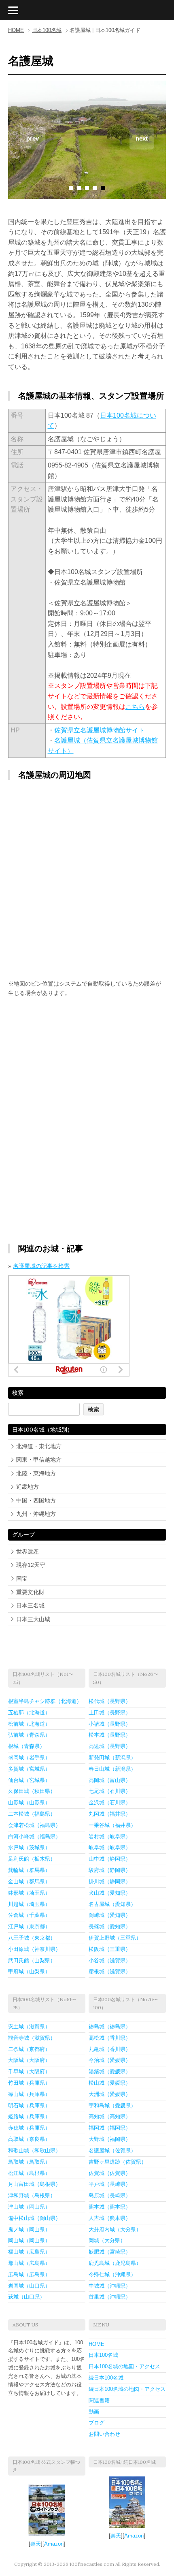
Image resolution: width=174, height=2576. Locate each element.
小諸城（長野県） (110, 1724)
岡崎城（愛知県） (110, 1915)
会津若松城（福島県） (34, 1825)
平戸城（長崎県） (110, 2184)
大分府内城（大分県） (115, 2229)
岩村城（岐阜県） (110, 1836)
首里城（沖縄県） (110, 2297)
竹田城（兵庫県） (29, 2083)
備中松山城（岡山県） (34, 2218)
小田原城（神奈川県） (34, 1949)
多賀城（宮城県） (29, 1769)
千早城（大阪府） (29, 2071)
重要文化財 (30, 1592)
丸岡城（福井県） (110, 1814)
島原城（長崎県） (110, 2195)
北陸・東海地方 (36, 1473)
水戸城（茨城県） (29, 1847)
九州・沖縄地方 (36, 1514)
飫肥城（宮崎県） (110, 2252)
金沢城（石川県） (110, 1802)
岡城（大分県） (107, 2240)
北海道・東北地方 (39, 1446)
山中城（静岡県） (110, 1859)
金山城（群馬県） (29, 1881)
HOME (16, 30)
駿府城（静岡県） (110, 1870)
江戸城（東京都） (29, 1926)
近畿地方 (28, 1487)
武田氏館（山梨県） (32, 1960)
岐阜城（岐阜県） (110, 1847)
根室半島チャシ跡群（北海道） (45, 1701)
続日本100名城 (106, 2378)
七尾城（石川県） (110, 1791)
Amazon (54, 2544)
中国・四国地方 (36, 1500)
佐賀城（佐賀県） (110, 2173)
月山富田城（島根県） (34, 2184)
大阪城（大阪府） (29, 2060)
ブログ (97, 2423)
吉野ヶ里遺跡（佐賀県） (118, 2162)
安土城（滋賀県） (29, 2026)
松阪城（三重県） (110, 1949)
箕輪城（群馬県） (29, 1870)
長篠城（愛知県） (110, 1926)
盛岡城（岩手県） (29, 1758)
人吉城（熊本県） (110, 2218)
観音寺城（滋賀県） (32, 2038)
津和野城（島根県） (32, 2195)
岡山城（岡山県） (29, 2240)
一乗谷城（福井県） (112, 1825)
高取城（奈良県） (29, 2139)
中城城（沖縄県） (110, 2286)
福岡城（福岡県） (110, 2128)
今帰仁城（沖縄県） (112, 2274)
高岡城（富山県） (110, 1780)
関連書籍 (99, 2400)
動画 (94, 2412)
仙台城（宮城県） (29, 1780)
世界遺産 (28, 1552)
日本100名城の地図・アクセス (124, 2366)
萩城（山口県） (27, 2297)
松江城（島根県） (29, 2173)
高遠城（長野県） (110, 1746)
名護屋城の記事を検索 (41, 1266)
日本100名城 (47, 30)
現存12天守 (31, 1565)
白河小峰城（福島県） (34, 1836)
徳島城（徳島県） (110, 2026)
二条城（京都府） (29, 2049)
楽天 (36, 2544)
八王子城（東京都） (32, 1938)
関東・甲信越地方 (39, 1460)
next (142, 138)
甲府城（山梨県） (29, 1971)
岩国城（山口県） (29, 2286)
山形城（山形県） (29, 1802)
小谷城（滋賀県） (110, 1960)
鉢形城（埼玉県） (29, 1893)
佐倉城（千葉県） (29, 1915)
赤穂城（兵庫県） (29, 2128)
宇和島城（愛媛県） (112, 2105)
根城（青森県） (27, 1746)
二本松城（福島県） (32, 1814)
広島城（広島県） (29, 2274)
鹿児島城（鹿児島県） (115, 2263)
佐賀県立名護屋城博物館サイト (100, 730)
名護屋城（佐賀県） (112, 2150)
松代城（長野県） (110, 1701)
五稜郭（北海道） (29, 1713)
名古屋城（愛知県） (112, 1904)
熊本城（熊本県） (110, 2207)
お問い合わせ (104, 2434)
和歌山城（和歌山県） (34, 2150)
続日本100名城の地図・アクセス (127, 2389)
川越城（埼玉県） (29, 1904)
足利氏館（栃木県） (32, 1859)
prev (33, 138)
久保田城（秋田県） (32, 1791)
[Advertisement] (87, 1066)
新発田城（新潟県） (112, 1758)
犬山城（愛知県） (110, 1893)
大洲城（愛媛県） (110, 2094)
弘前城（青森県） (29, 1735)
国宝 (22, 1579)
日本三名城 (30, 1605)
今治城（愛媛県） (110, 2060)
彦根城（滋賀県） (110, 1971)
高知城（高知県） (110, 2116)
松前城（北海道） (29, 1724)
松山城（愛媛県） (110, 2083)
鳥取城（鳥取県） (29, 2162)
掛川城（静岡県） (110, 1881)
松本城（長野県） (110, 1735)
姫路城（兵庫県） (29, 2116)
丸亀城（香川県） (110, 2049)
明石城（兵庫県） (29, 2105)
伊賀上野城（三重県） (115, 1938)
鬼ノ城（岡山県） (29, 2229)
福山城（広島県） (29, 2252)
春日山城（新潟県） (112, 1769)
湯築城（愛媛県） (110, 2071)
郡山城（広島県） (29, 2263)
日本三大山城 (33, 1619)
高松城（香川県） (110, 2038)
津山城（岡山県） (29, 2207)
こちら (135, 707)
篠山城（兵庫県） (29, 2094)
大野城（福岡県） (110, 2139)
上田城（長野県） (110, 1713)
